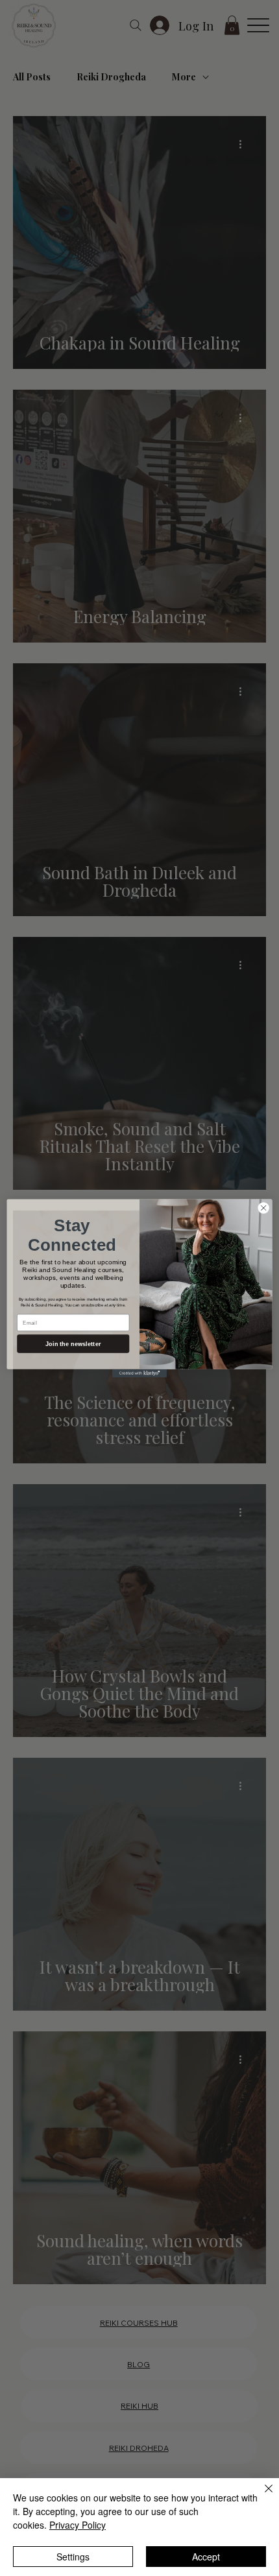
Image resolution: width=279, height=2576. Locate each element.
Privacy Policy (78, 2525)
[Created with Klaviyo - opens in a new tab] (139, 1373)
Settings (73, 2557)
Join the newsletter (73, 1343)
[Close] (261, 2496)
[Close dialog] (263, 1207)
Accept (206, 2557)
